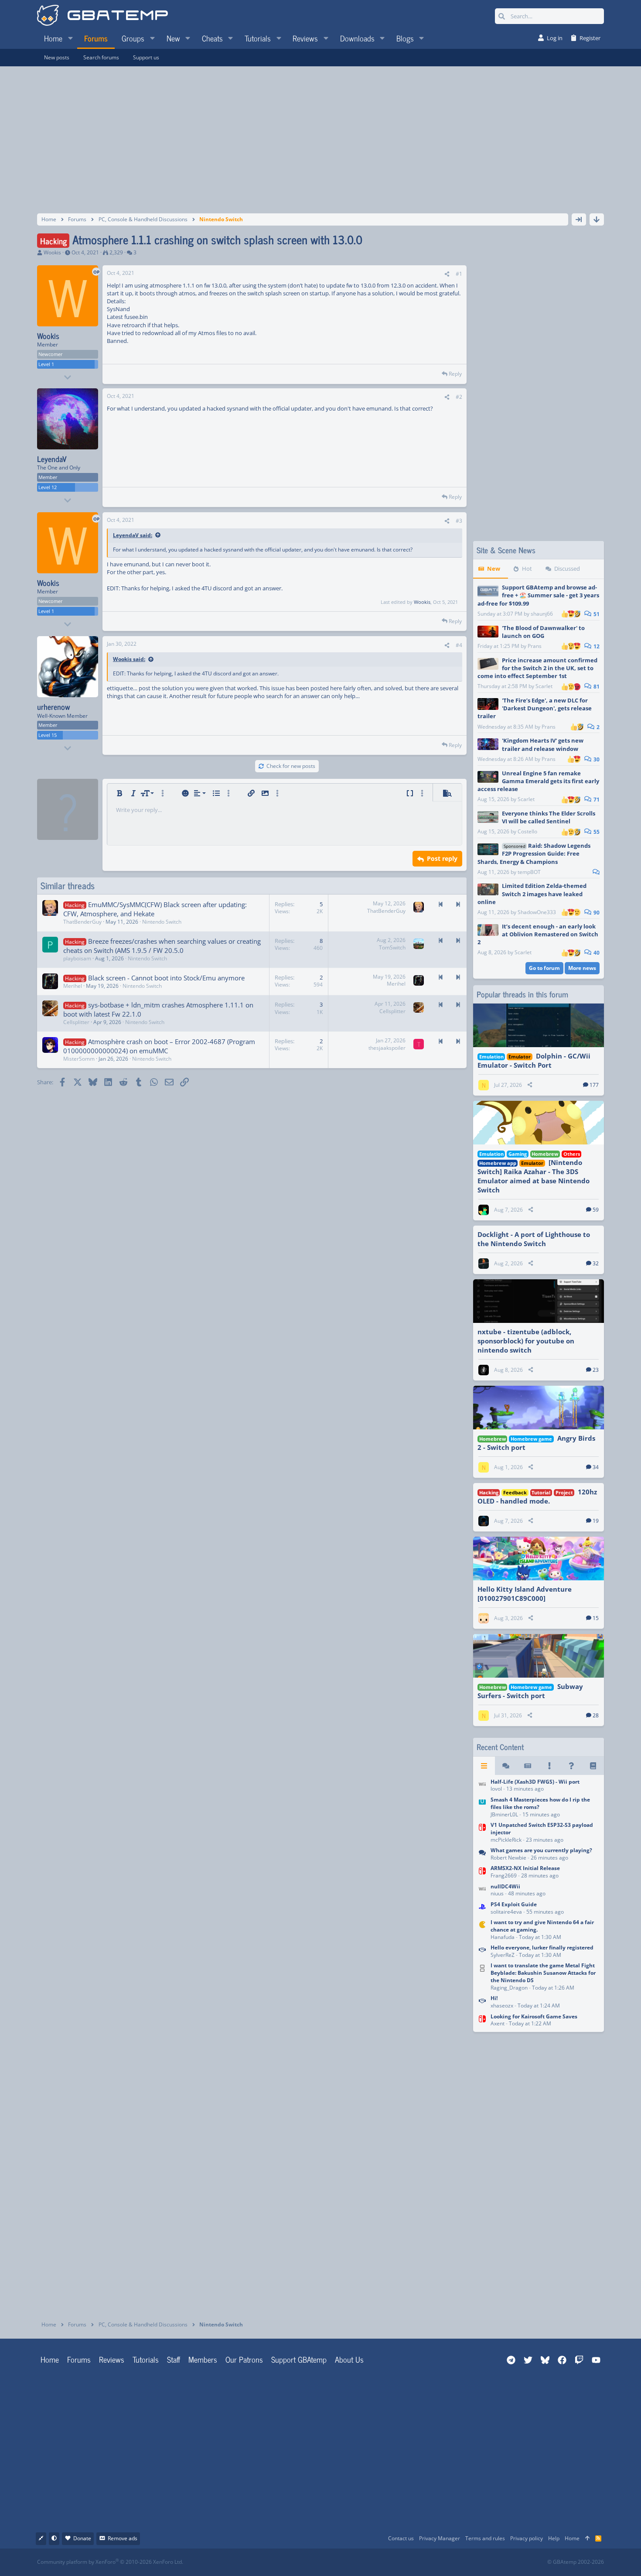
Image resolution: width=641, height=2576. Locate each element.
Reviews (112, 2359)
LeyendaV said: (133, 535)
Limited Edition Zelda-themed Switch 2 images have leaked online (532, 894)
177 (594, 1085)
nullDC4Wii (505, 1886)
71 (596, 800)
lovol (496, 1789)
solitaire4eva (506, 1912)
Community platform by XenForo (110, 2562)
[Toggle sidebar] (579, 219)
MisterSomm (79, 1059)
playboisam (77, 958)
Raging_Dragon (509, 1988)
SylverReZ (503, 1955)
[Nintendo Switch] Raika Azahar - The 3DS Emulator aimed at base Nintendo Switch (534, 1176)
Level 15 (48, 735)
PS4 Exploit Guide (514, 1904)
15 (596, 1618)
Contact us (401, 2538)
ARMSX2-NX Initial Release (525, 1868)
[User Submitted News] (528, 1766)
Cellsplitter (76, 1022)
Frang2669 (504, 1875)
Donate (82, 2538)
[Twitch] (367, 2562)
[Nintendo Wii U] (482, 1808)
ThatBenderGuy (82, 922)
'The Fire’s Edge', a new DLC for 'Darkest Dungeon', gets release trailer (535, 708)
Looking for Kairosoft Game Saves (534, 2016)
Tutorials (146, 2359)
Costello (527, 831)
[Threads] (506, 1766)
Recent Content (500, 1747)
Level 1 (46, 364)
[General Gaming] (482, 1855)
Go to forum (544, 968)
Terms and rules (485, 2538)
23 (596, 1370)
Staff (174, 2359)
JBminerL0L (504, 1814)
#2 (459, 397)
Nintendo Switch (162, 922)
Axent (498, 2023)
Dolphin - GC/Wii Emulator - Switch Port (534, 1060)
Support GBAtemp (299, 2359)
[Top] (587, 2539)
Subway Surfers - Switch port (530, 1691)
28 (596, 1715)
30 (596, 759)
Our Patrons (244, 2359)
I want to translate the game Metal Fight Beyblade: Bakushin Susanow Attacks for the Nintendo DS (543, 1973)
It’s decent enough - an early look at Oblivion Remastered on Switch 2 (538, 934)
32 (596, 1263)
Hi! (494, 1998)
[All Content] (484, 1766)
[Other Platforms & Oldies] (482, 1930)
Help (554, 2538)
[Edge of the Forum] (549, 1766)
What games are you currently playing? (541, 1850)
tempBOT (529, 872)
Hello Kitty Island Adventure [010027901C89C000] (525, 1594)
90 (596, 913)
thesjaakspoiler (387, 1048)
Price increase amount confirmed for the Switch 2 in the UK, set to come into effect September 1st (537, 668)
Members (203, 2359)
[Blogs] (593, 1766)
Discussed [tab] (567, 569)
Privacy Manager (440, 2538)
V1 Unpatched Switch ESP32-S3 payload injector (542, 1829)
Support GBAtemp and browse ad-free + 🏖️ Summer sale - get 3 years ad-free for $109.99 (538, 595)
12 (596, 646)
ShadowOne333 (537, 912)
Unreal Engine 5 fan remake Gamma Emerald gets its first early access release (538, 781)
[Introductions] (482, 1952)
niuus (497, 1893)
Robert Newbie (508, 1858)
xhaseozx (502, 2006)
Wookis (52, 252)
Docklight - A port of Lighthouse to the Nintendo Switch (534, 1239)
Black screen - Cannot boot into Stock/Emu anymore (166, 978)
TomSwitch (392, 947)
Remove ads (123, 2538)
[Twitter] (386, 2562)
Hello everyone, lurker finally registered (542, 1947)
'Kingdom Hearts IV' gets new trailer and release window (543, 744)
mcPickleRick (506, 1840)
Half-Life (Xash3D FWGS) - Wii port (535, 1782)
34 (596, 1467)
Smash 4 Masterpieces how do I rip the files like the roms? (540, 1803)
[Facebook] (328, 2562)
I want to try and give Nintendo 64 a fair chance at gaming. (542, 1926)
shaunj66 (542, 614)
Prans (535, 646)
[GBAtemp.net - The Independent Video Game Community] (102, 16)
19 (596, 1521)
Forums (79, 2359)
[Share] (447, 274)
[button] (70, 38)
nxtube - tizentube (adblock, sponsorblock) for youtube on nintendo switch (526, 1341)
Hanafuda (503, 1937)
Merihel (73, 986)
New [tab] (494, 569)
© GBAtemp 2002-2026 (576, 2562)
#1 (459, 274)
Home (50, 2359)
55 (596, 832)
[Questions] (571, 1766)
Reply (455, 374)
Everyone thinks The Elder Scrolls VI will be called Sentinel (549, 817)
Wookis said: (129, 659)
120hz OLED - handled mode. (537, 1496)
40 (596, 953)
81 (596, 687)
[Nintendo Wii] (482, 1786)
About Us (349, 2359)
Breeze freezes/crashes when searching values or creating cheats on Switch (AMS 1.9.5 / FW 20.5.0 (162, 946)
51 (596, 614)
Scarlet (544, 686)
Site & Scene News (506, 550)
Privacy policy (527, 2538)
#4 (459, 645)
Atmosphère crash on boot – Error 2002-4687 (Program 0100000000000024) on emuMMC (159, 1046)
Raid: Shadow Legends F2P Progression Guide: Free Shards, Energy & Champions (534, 853)
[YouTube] (405, 2562)
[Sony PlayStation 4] (482, 1909)
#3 (459, 521)
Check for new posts (291, 766)
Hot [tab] (527, 569)
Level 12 (48, 487)
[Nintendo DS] (482, 1978)
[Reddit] (347, 2562)
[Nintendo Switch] (482, 1833)
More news (582, 968)
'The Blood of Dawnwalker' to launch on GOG (543, 632)
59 (596, 1210)
